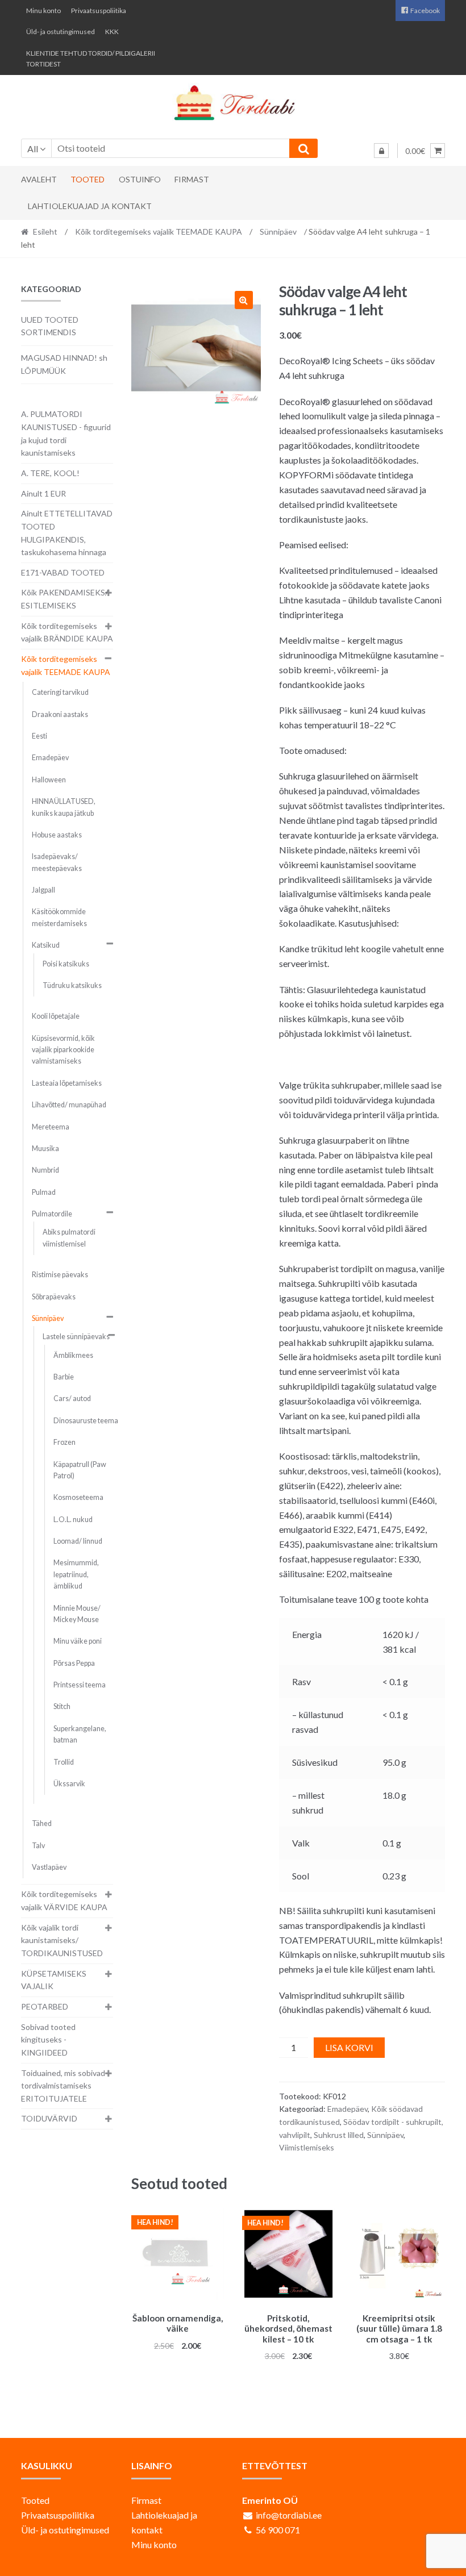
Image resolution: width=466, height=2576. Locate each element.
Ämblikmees (73, 1355)
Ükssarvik (69, 1784)
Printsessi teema (80, 1685)
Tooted (88, 179)
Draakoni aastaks (60, 714)
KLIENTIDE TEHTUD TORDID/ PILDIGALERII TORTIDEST (91, 59)
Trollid (64, 1762)
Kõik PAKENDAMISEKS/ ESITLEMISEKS (65, 599)
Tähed (42, 1823)
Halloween (49, 780)
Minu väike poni (78, 1641)
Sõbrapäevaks (54, 1297)
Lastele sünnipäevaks (76, 1337)
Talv (38, 1846)
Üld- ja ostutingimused (61, 32)
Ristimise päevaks (60, 1275)
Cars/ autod (72, 1399)
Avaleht (39, 179)
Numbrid (45, 1170)
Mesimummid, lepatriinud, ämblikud (76, 1574)
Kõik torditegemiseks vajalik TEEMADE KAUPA (159, 232)
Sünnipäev (278, 232)
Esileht (45, 232)
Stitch (62, 1706)
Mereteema (51, 1127)
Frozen (65, 1442)
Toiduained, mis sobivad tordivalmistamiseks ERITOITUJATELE (63, 2086)
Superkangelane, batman (80, 1734)
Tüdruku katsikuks (72, 985)
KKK (112, 32)
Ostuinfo (140, 179)
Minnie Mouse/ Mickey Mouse (77, 1614)
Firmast (192, 179)
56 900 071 (278, 2530)
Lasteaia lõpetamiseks (67, 1083)
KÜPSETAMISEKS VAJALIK (54, 1980)
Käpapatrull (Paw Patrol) (80, 1470)
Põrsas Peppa (74, 1663)
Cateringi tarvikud (60, 692)
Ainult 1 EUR (43, 493)
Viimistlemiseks (307, 2147)
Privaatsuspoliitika (99, 11)
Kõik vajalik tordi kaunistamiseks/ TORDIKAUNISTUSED (62, 1940)
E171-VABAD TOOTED (63, 572)
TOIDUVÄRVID (49, 2118)
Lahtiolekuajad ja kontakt (90, 206)
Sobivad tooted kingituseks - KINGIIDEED (48, 2040)
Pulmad (44, 1192)
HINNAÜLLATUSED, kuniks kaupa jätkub (64, 807)
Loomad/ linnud (78, 1541)
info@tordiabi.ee (289, 2515)
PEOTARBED (45, 2006)
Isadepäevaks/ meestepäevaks (57, 862)
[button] (244, 300)
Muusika (45, 1149)
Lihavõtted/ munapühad (69, 1105)
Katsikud (46, 945)
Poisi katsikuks (66, 964)
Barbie (64, 1377)
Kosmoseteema (78, 1497)
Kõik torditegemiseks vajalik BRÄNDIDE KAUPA (67, 632)
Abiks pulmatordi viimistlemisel (69, 1238)
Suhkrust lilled (339, 2135)
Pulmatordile (52, 1214)
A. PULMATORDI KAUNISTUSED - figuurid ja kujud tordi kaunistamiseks (66, 433)
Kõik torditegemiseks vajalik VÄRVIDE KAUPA (64, 1900)
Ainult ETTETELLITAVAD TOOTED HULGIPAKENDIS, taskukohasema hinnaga (67, 533)
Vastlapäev (49, 1867)
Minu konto (43, 11)
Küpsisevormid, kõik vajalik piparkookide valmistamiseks (63, 1050)
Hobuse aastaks (57, 835)
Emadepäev (348, 2109)
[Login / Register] (381, 151)
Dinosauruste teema (86, 1421)
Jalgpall (43, 890)
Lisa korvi (349, 2047)
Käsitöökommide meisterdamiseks (59, 917)
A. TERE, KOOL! (50, 473)
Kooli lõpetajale (56, 1016)
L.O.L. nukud (73, 1520)
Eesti (39, 736)
